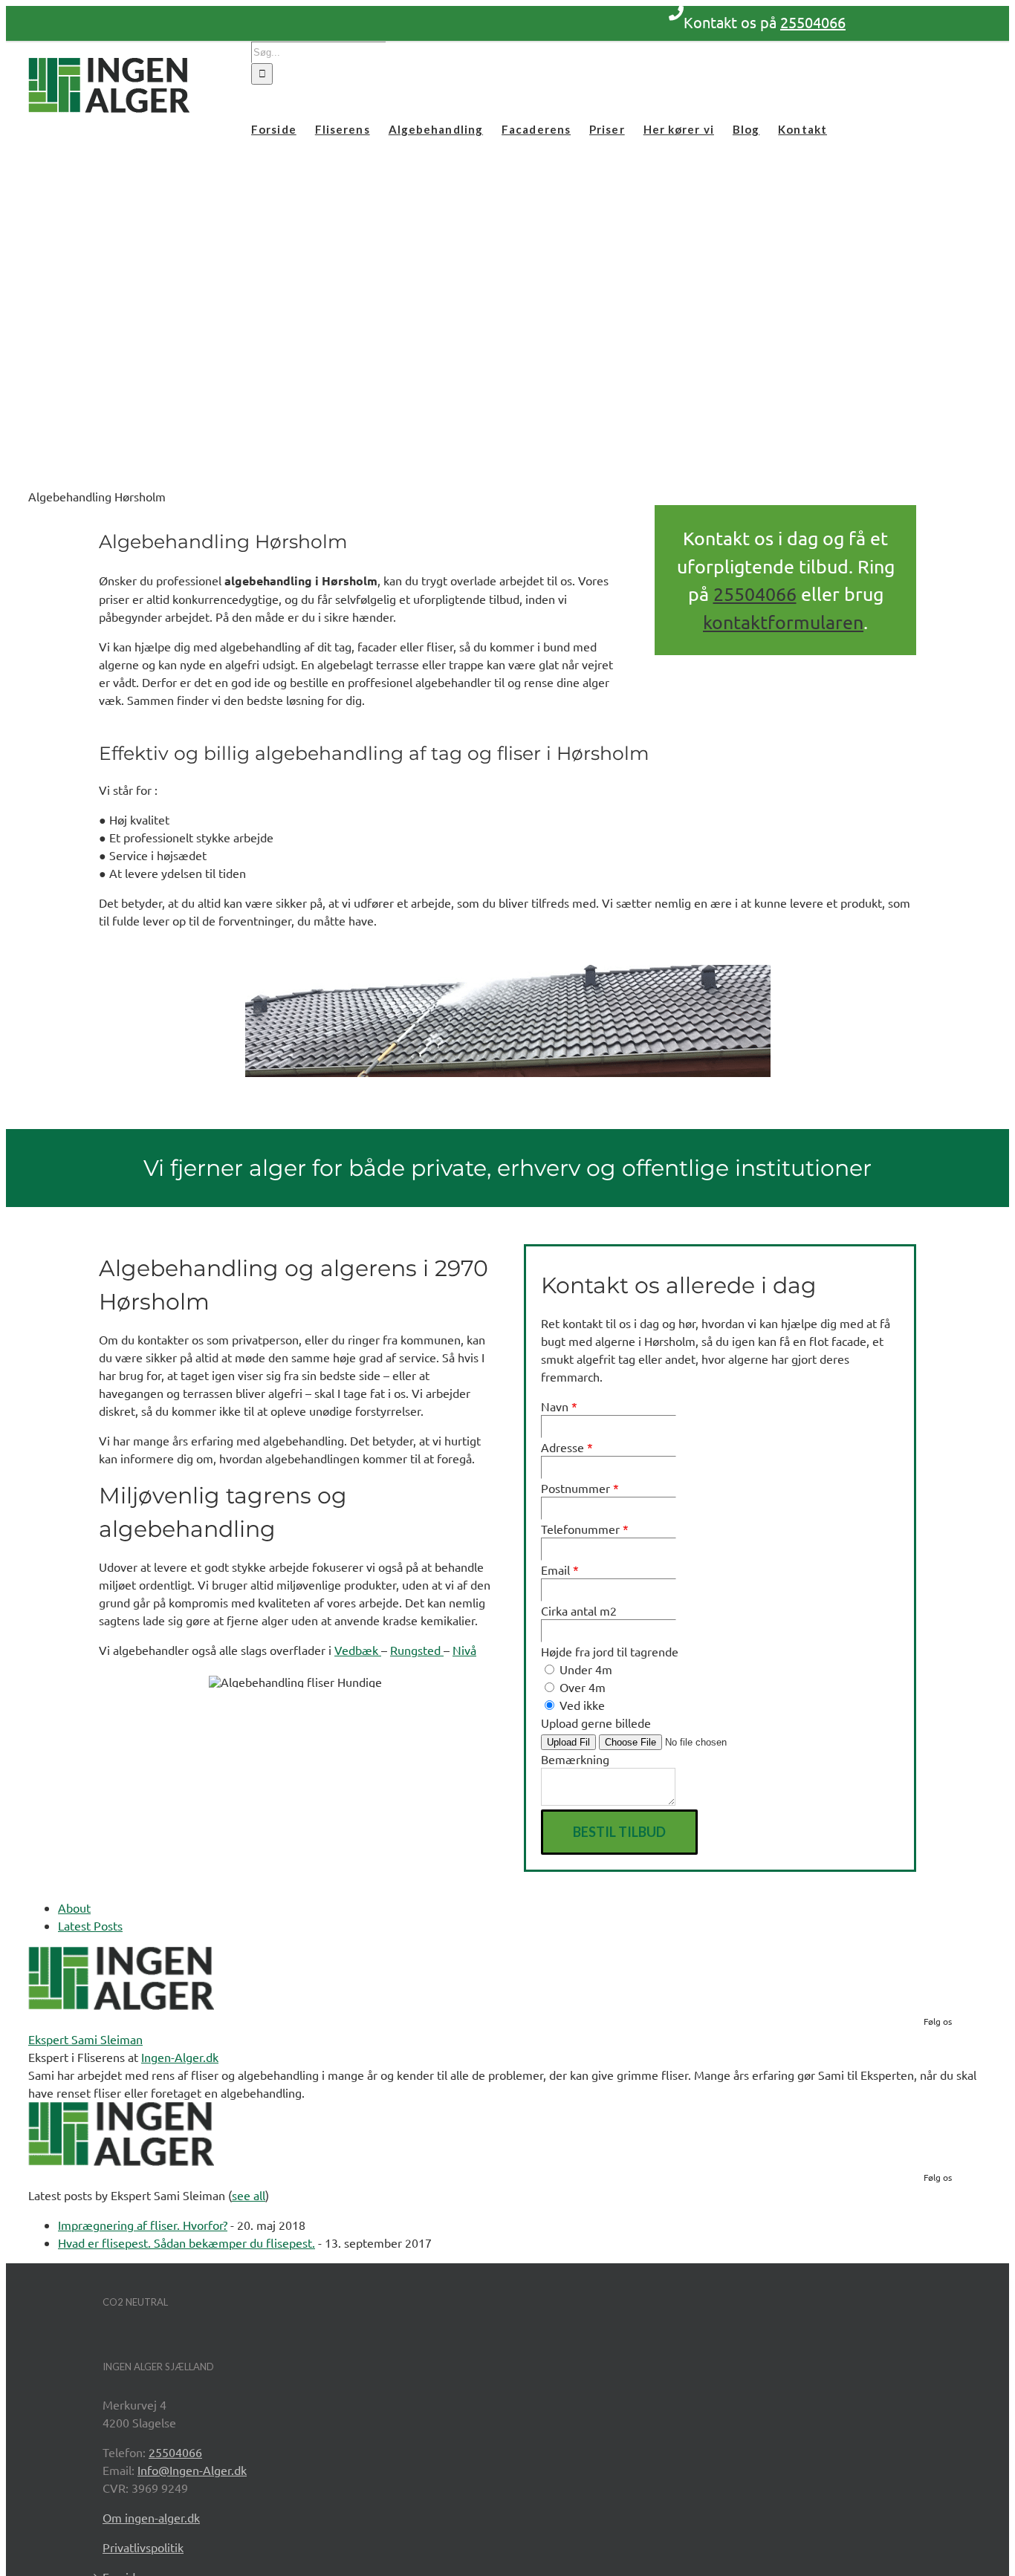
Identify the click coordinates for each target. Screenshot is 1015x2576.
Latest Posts (90, 1925)
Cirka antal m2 (579, 1610)
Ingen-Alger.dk (180, 2057)
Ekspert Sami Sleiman (85, 2039)
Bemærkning (575, 1759)
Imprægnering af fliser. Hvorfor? (143, 2225)
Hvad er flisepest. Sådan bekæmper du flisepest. (187, 2242)
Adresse (567, 1447)
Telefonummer (585, 1529)
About (74, 1907)
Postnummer (580, 1488)
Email (560, 1570)
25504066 (813, 22)
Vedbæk (358, 1650)
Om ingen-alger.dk (151, 2517)
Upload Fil (568, 1742)
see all (249, 2195)
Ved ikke (581, 1705)
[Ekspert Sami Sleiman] (121, 2005)
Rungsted (417, 1650)
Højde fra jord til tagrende (610, 1651)
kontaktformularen (783, 622)
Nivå (464, 1650)
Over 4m (581, 1687)
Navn (559, 1406)
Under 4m (584, 1669)
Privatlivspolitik (143, 2547)
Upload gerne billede (596, 1723)
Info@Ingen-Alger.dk (192, 2470)
